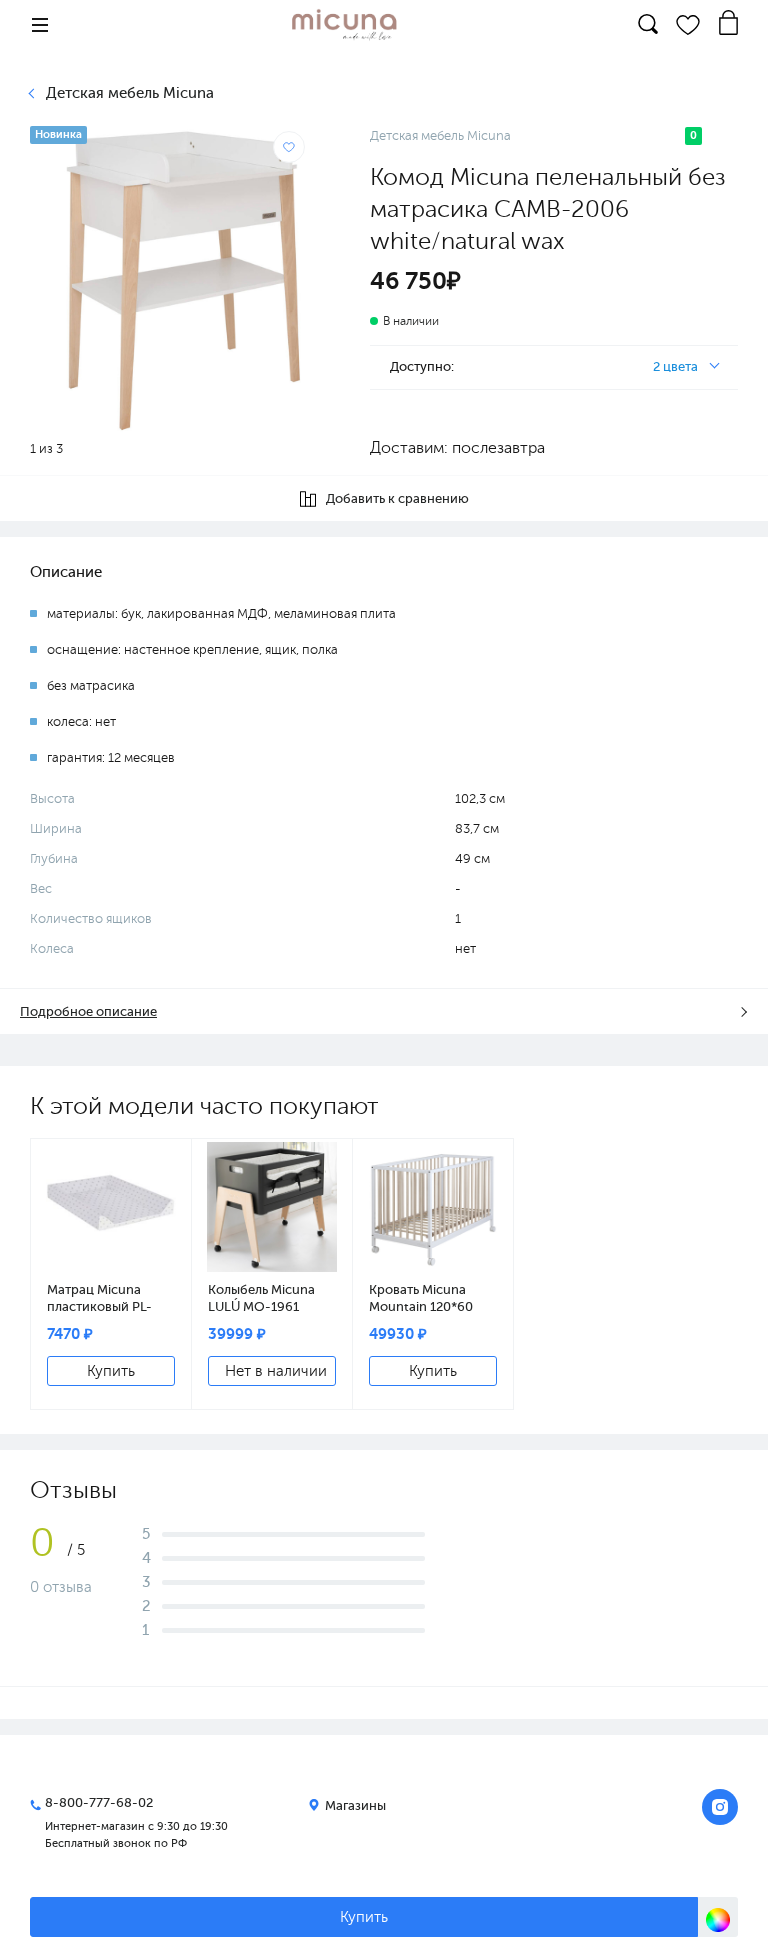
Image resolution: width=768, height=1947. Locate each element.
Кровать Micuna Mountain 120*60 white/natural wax (423, 1298)
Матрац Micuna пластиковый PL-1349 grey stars (99, 1298)
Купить (364, 1917)
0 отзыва (61, 1587)
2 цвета (675, 366)
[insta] (720, 1807)
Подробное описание (88, 1011)
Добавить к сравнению (397, 498)
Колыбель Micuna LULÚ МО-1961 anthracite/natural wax (263, 1298)
